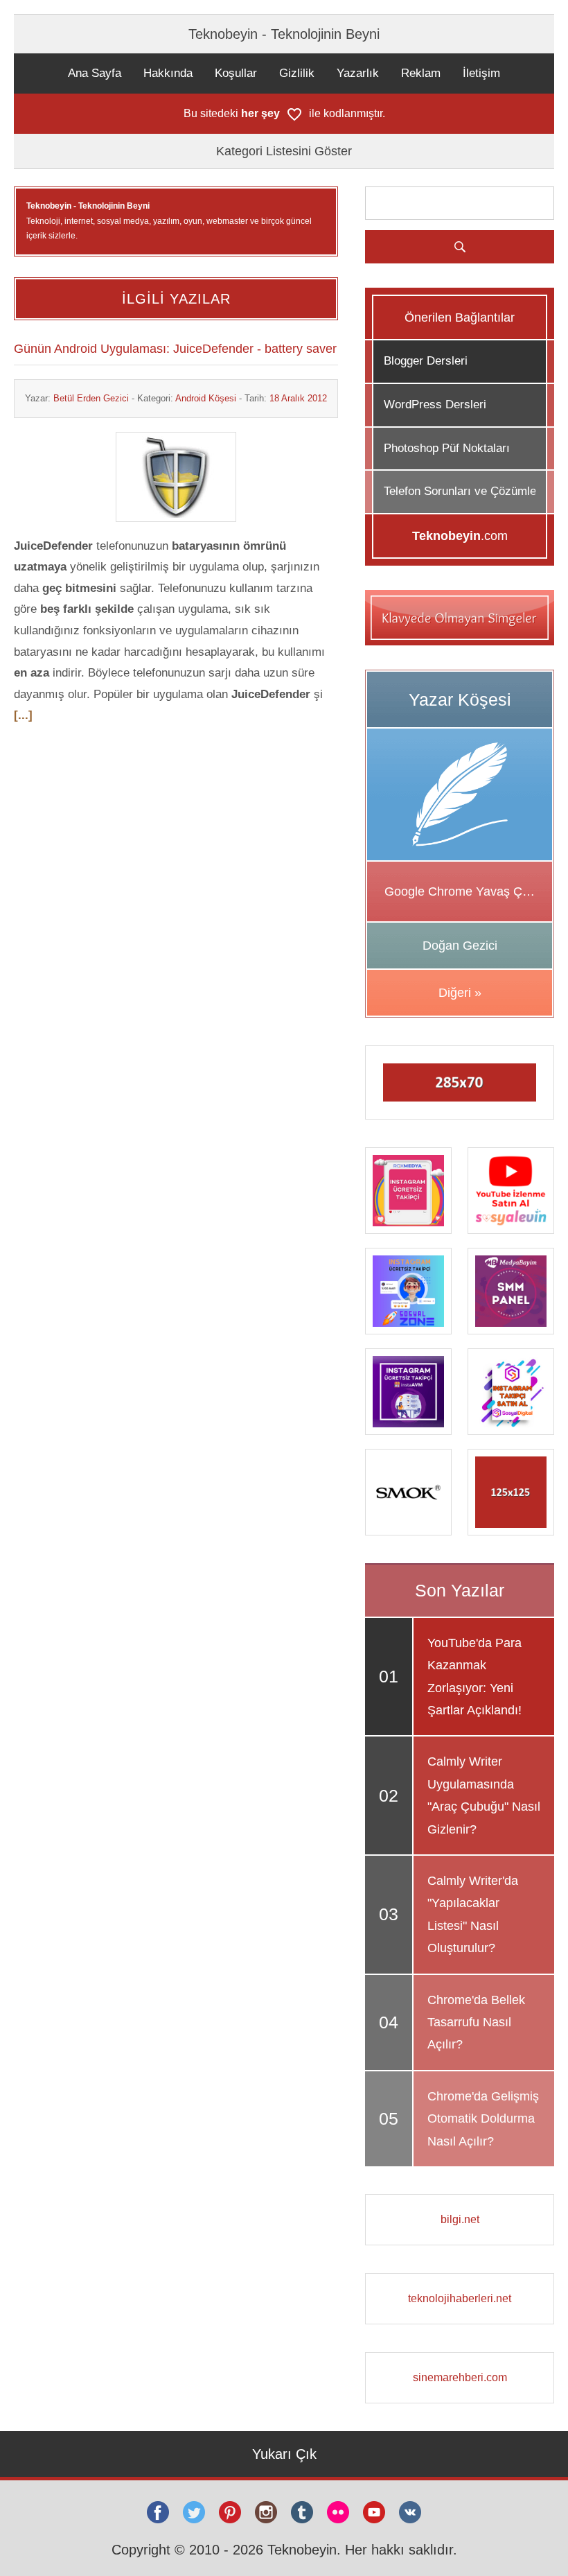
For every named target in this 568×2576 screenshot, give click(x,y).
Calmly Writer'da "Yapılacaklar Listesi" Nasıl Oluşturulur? (473, 1914)
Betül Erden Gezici (91, 398)
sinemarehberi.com (460, 2377)
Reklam (421, 73)
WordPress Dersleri (435, 404)
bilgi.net (460, 2219)
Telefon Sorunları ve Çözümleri (463, 491)
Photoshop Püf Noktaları (447, 448)
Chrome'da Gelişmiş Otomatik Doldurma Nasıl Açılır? (483, 2119)
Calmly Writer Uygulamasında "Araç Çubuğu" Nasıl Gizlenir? (484, 1795)
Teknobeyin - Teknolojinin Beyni (284, 34)
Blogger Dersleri (426, 361)
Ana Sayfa (95, 73)
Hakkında (168, 73)
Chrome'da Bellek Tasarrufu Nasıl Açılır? (476, 2022)
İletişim (481, 73)
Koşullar (236, 73)
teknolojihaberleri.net (460, 2298)
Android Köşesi (206, 398)
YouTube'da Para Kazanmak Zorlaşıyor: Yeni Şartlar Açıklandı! (474, 1677)
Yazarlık (358, 73)
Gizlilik (297, 73)
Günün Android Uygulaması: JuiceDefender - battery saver (175, 349)
